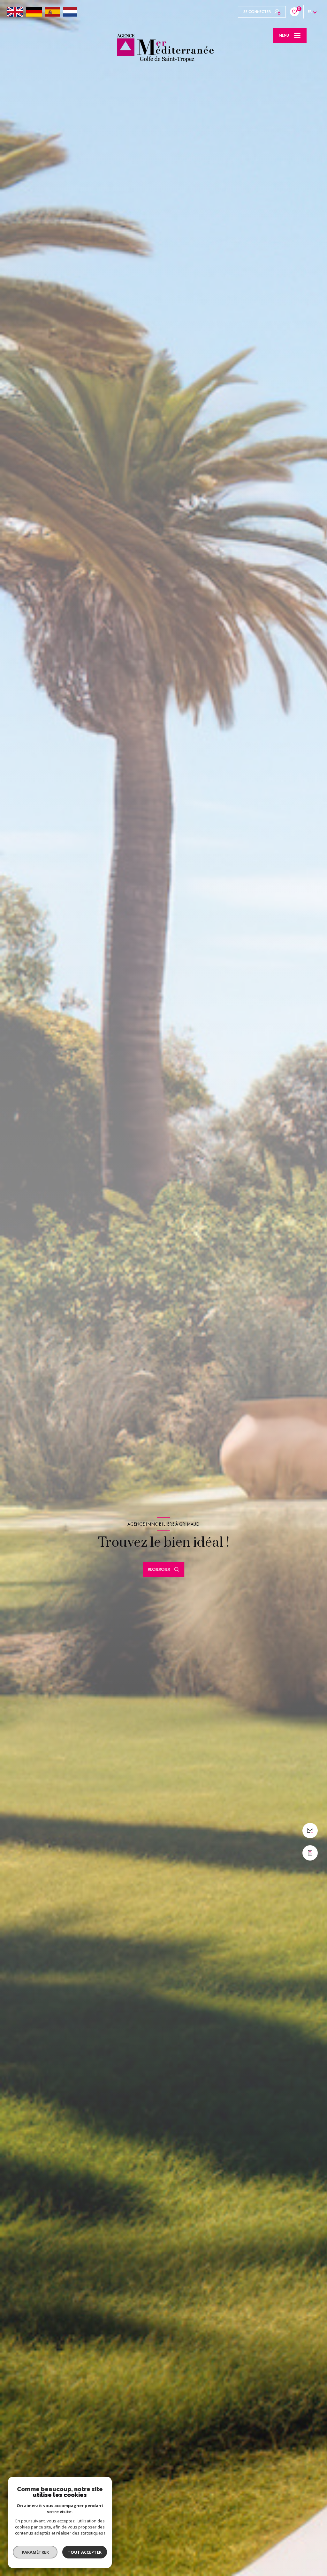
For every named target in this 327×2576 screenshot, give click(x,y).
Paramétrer (35, 2552)
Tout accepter (85, 2552)
